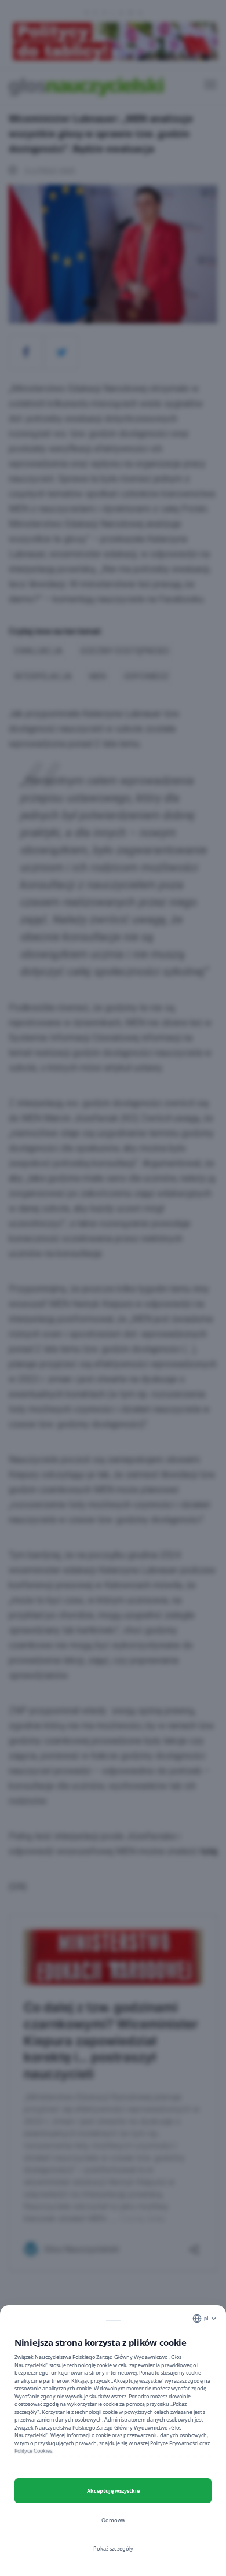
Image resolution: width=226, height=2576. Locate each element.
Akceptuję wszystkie (113, 2491)
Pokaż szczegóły (113, 2549)
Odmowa (113, 2520)
